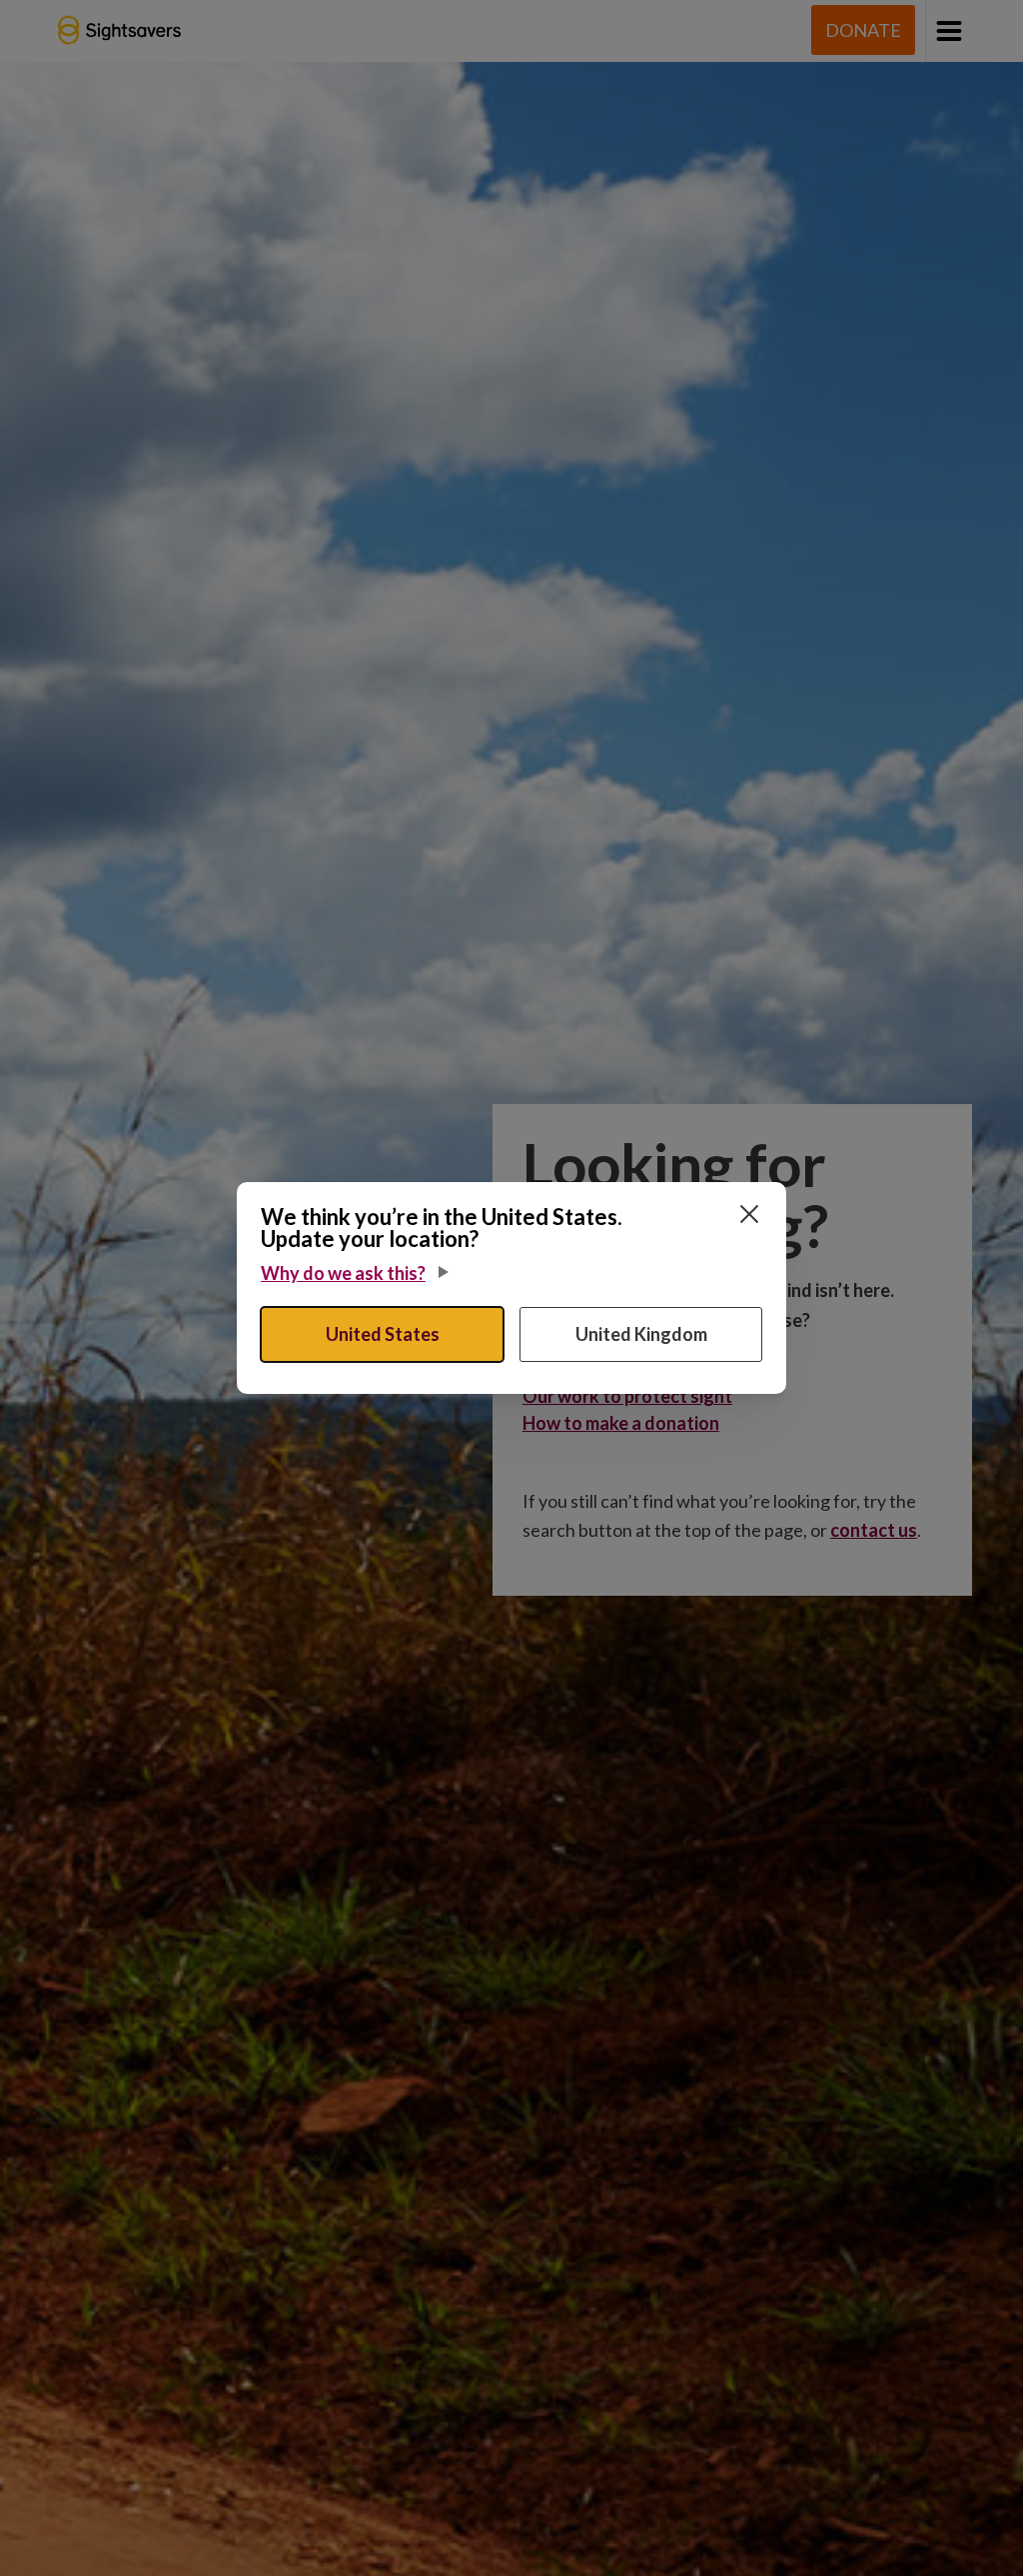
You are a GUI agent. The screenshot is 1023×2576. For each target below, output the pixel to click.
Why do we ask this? (343, 1273)
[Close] (749, 1214)
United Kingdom (641, 1334)
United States (383, 1334)
